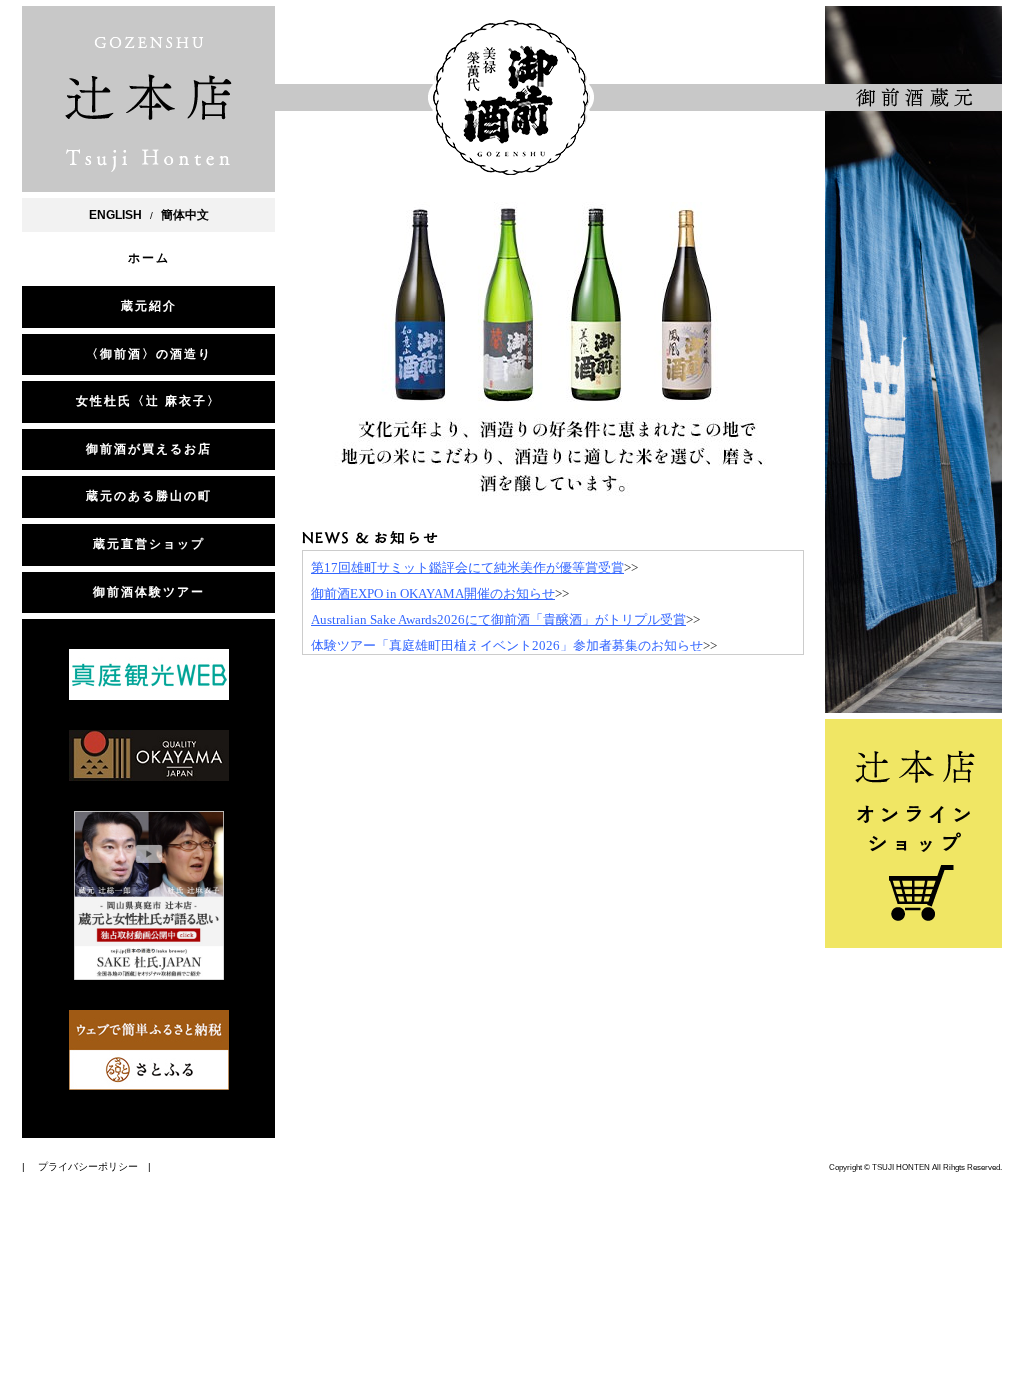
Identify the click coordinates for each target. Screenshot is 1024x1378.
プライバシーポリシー (88, 1166)
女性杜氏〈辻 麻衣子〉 (148, 401)
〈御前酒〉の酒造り (149, 354)
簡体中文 (185, 215)
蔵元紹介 (149, 306)
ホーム (149, 258)
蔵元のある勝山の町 (149, 496)
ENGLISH (115, 215)
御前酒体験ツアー (149, 592)
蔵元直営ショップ (149, 544)
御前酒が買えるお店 (149, 449)
